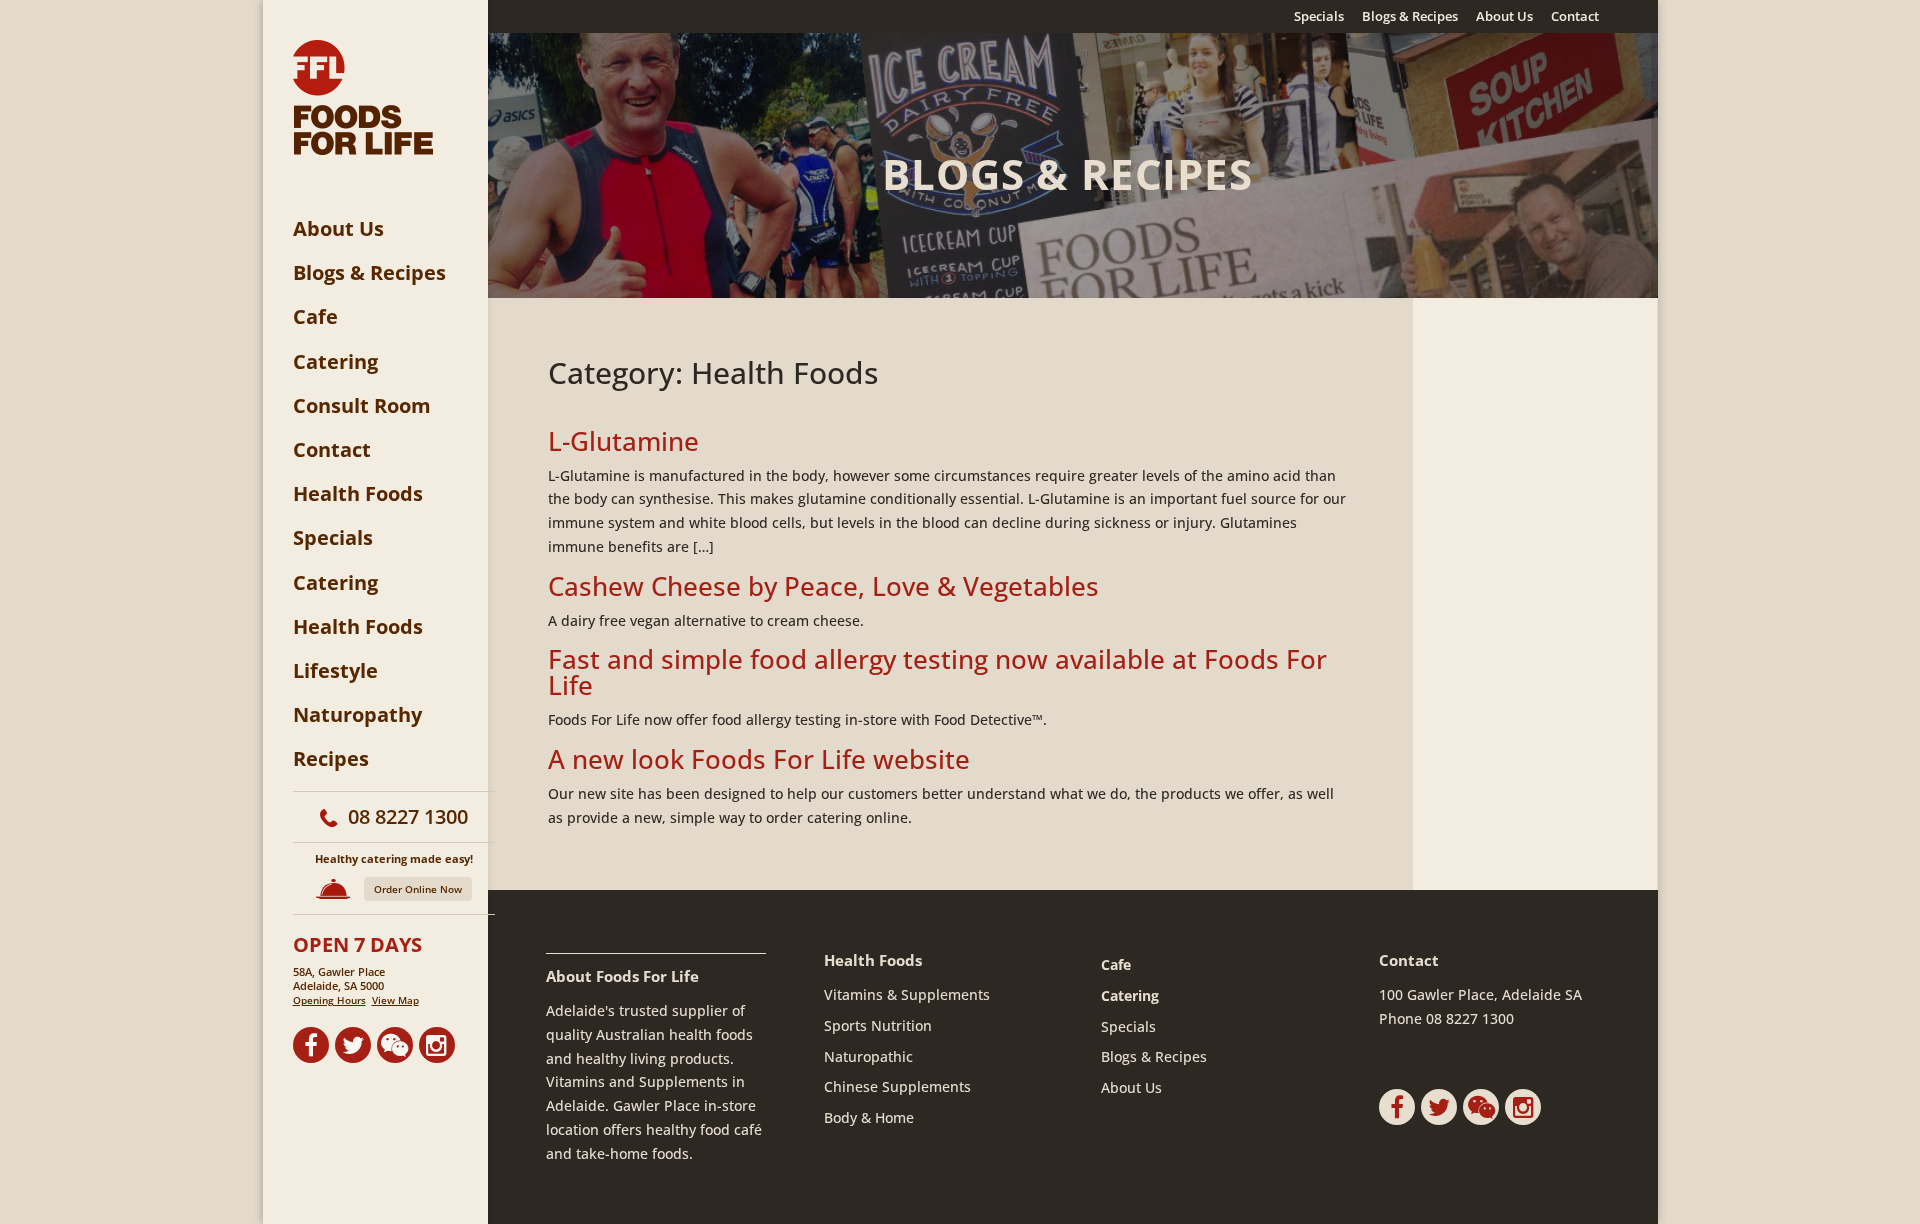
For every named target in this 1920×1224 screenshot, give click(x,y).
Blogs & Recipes (1410, 17)
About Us (1504, 17)
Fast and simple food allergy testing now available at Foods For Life (937, 672)
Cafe (315, 317)
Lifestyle (335, 671)
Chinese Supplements (897, 1086)
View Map (395, 1000)
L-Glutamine (623, 441)
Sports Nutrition (878, 1025)
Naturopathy (357, 715)
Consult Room (362, 406)
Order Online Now (418, 889)
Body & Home (869, 1117)
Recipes (331, 759)
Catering (335, 362)
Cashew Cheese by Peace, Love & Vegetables (823, 586)
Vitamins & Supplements (907, 994)
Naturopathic (868, 1056)
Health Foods (358, 494)
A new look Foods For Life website (759, 759)
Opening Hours (329, 1000)
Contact (1575, 17)
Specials (1319, 17)
